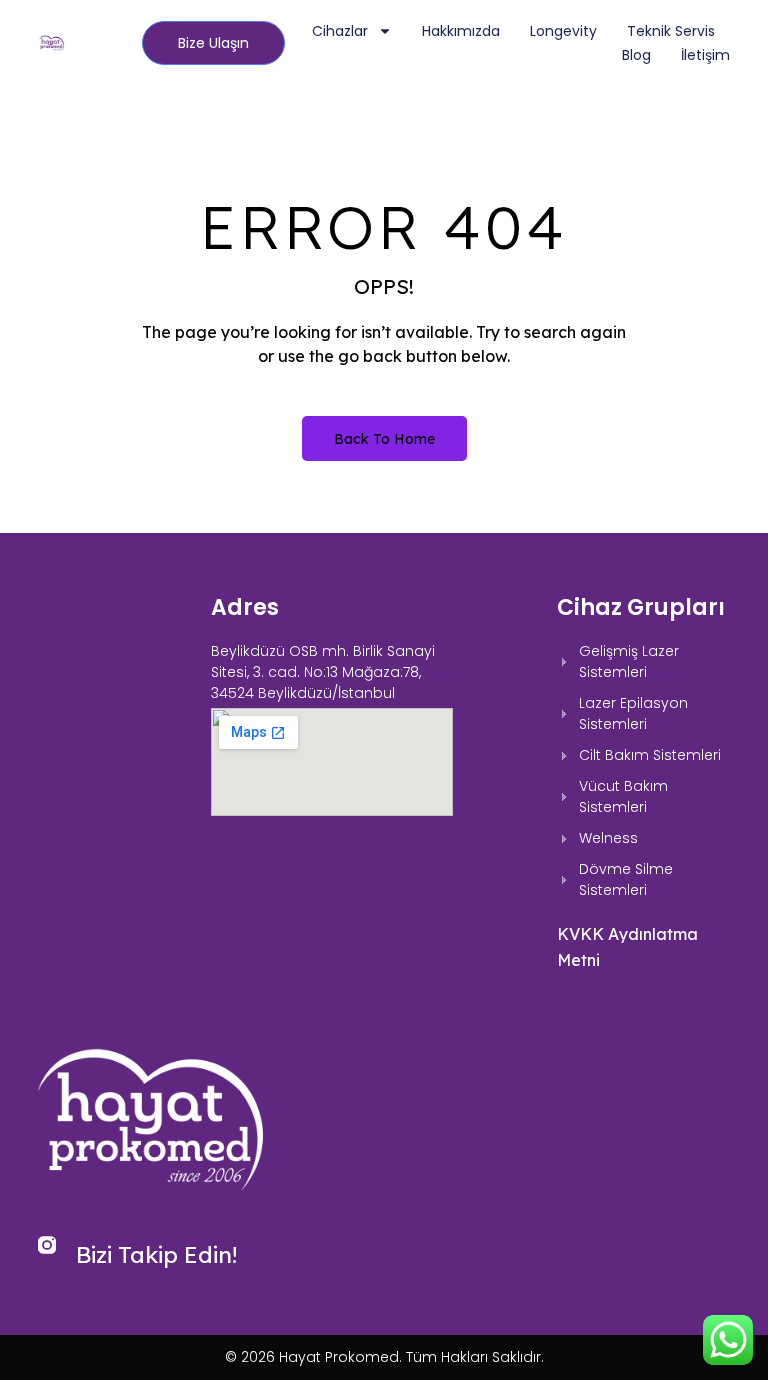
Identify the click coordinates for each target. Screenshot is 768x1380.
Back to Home (384, 439)
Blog (636, 55)
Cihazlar (340, 31)
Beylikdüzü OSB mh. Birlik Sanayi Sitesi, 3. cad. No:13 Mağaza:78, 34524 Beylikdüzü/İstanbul (323, 672)
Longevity (563, 31)
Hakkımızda (461, 31)
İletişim (705, 55)
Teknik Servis (671, 31)
